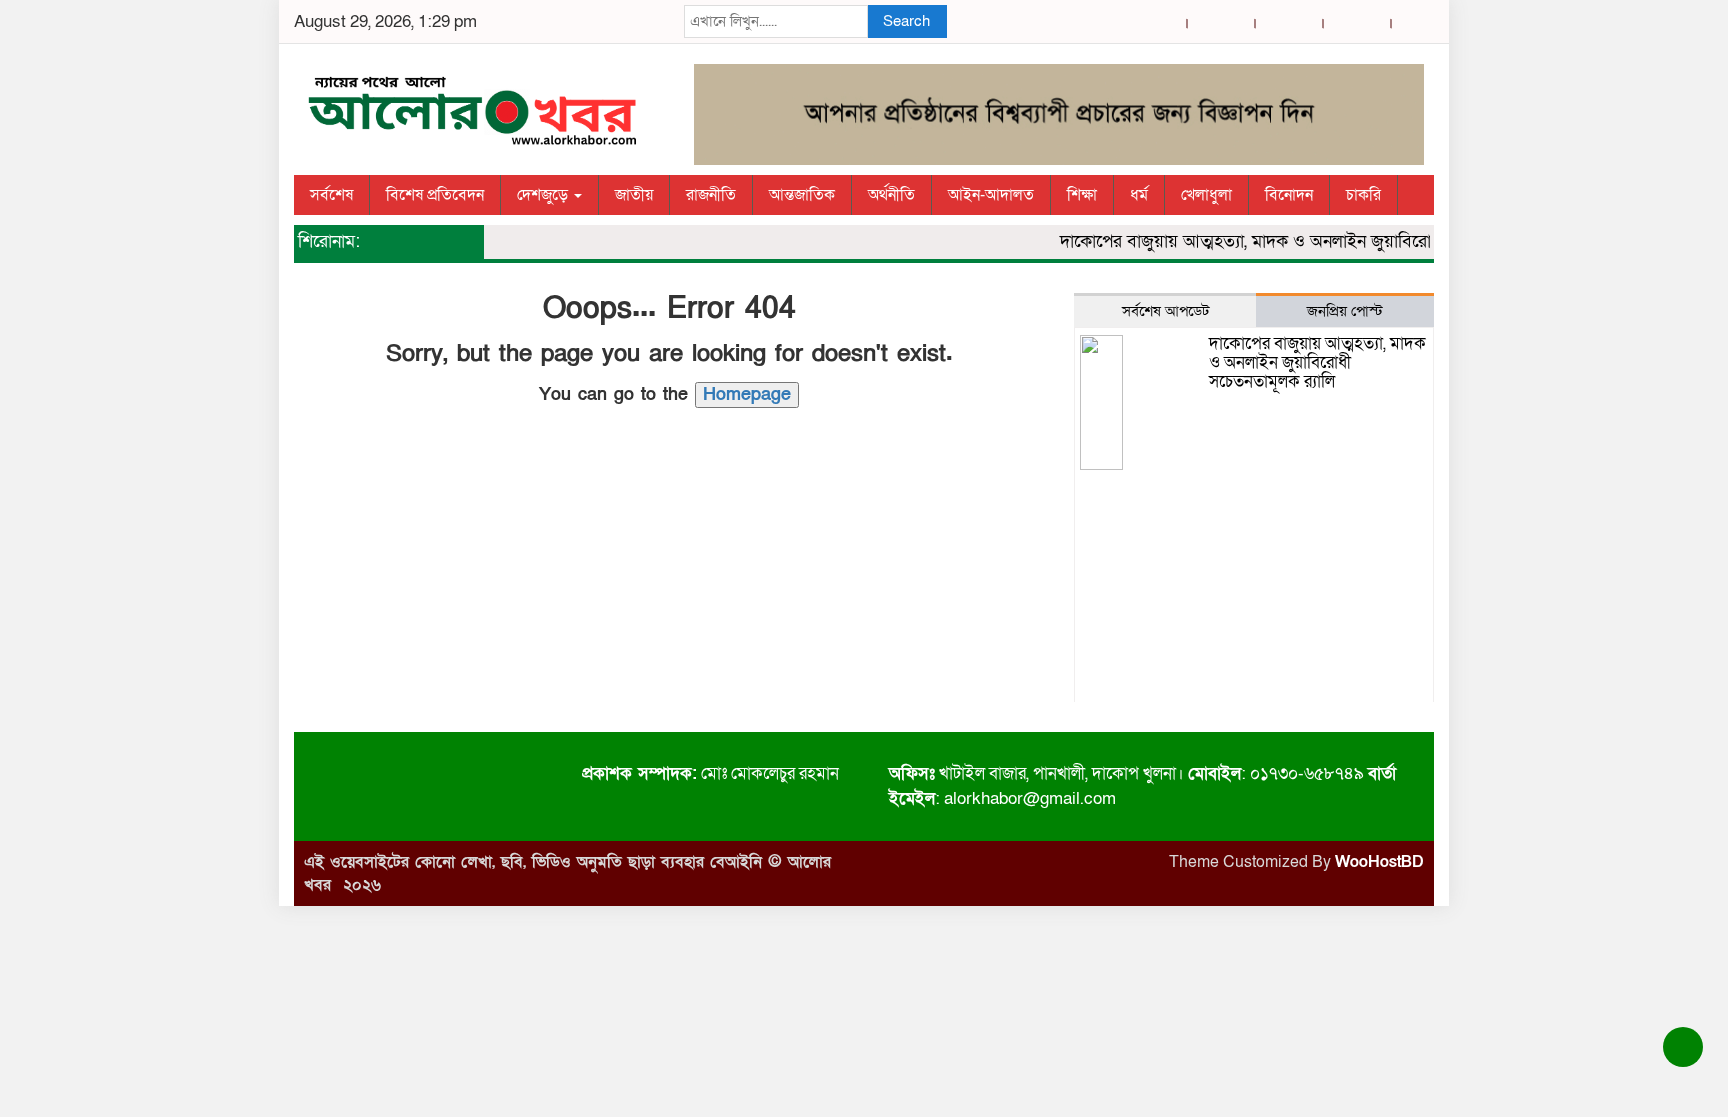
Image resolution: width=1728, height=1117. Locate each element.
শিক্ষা (1082, 195)
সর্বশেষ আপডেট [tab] (1165, 311)
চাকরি (1363, 195)
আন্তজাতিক (802, 195)
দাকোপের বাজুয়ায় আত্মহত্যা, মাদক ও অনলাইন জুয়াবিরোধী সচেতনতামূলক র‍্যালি (1311, 241)
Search (906, 21)
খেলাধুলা (1206, 195)
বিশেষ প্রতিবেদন (435, 195)
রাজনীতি (711, 195)
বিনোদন (1289, 195)
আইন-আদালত (991, 195)
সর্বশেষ (331, 195)
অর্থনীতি (891, 195)
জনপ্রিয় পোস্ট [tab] (1345, 311)
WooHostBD (1379, 862)
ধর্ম (1139, 195)
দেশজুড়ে (544, 195)
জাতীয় (634, 195)
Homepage (747, 394)
